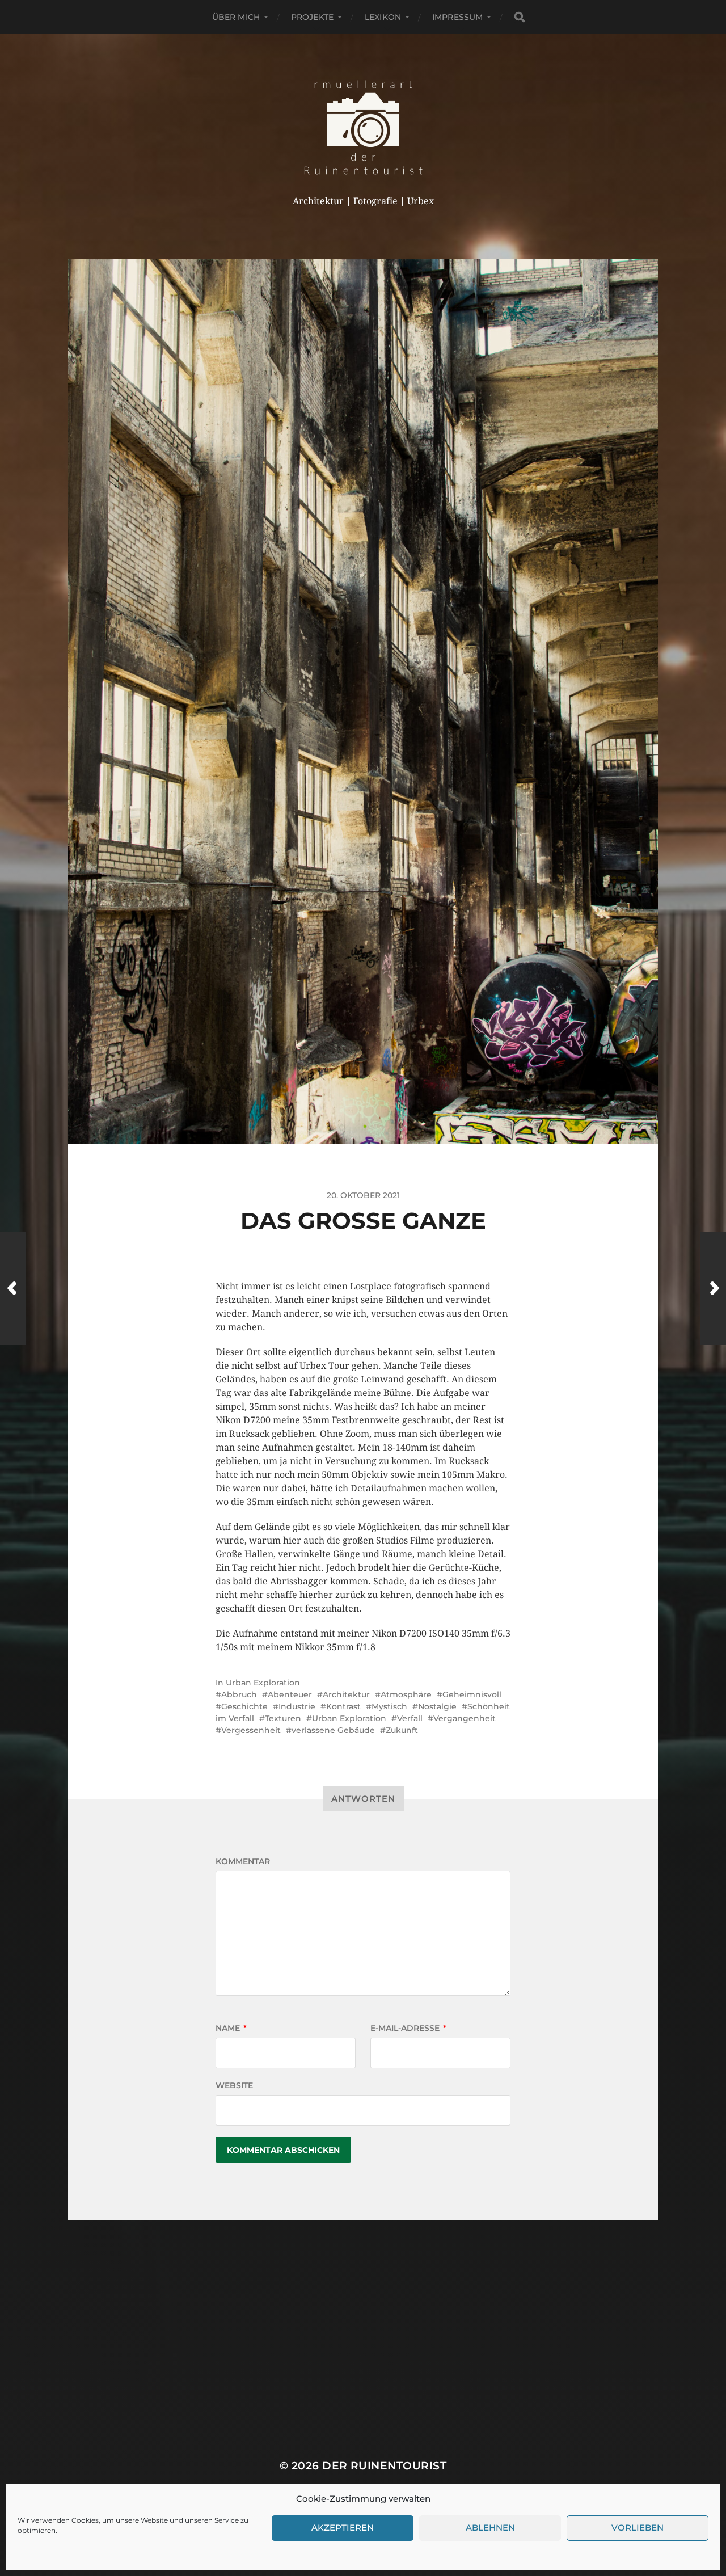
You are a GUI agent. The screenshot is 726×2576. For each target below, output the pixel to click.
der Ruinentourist (384, 2466)
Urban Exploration (263, 1683)
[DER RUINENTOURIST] (363, 127)
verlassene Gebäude (333, 1730)
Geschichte (244, 1706)
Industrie (297, 1706)
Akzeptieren (343, 2528)
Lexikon (383, 17)
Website (234, 2085)
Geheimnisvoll (472, 1694)
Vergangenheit (465, 1718)
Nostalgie (437, 1706)
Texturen (283, 1718)
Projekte (312, 17)
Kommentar (243, 1861)
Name (231, 2028)
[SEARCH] (520, 17)
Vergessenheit (251, 1730)
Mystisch (389, 1706)
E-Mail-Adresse (408, 2028)
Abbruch (239, 1694)
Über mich (236, 17)
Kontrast (343, 1706)
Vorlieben (638, 2528)
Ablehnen (490, 2528)
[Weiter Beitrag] (713, 1288)
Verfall (410, 1718)
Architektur (346, 1694)
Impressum (457, 17)
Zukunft (402, 1730)
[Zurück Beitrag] (13, 1288)
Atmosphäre (406, 1694)
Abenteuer (290, 1694)
